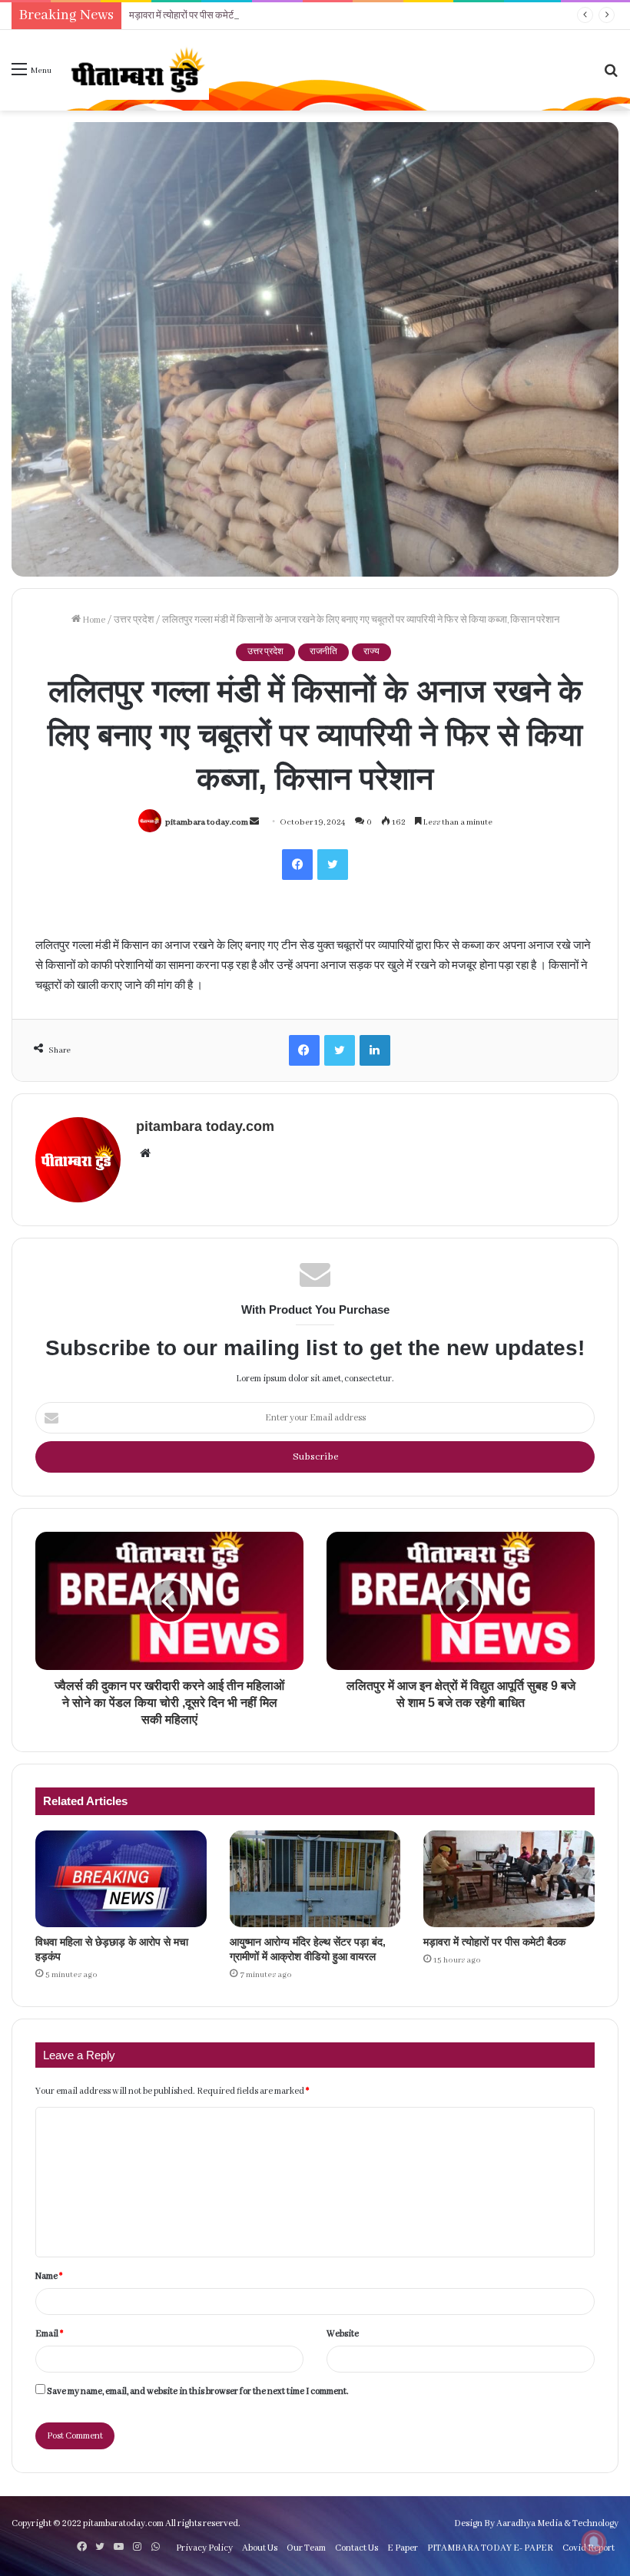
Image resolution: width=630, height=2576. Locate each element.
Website (343, 2334)
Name (49, 2276)
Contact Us (356, 2548)
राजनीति (323, 652)
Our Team (306, 2548)
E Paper (403, 2548)
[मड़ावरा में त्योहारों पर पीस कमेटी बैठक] (509, 1879)
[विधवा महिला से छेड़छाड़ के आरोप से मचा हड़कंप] (121, 1879)
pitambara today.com (207, 822)
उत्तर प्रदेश (134, 620)
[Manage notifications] (594, 2542)
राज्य (371, 652)
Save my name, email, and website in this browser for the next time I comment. (198, 2391)
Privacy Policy (204, 2548)
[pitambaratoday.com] (136, 70)
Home (93, 620)
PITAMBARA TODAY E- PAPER (490, 2548)
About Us (260, 2548)
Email (49, 2334)
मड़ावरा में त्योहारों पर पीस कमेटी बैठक (192, 16)
